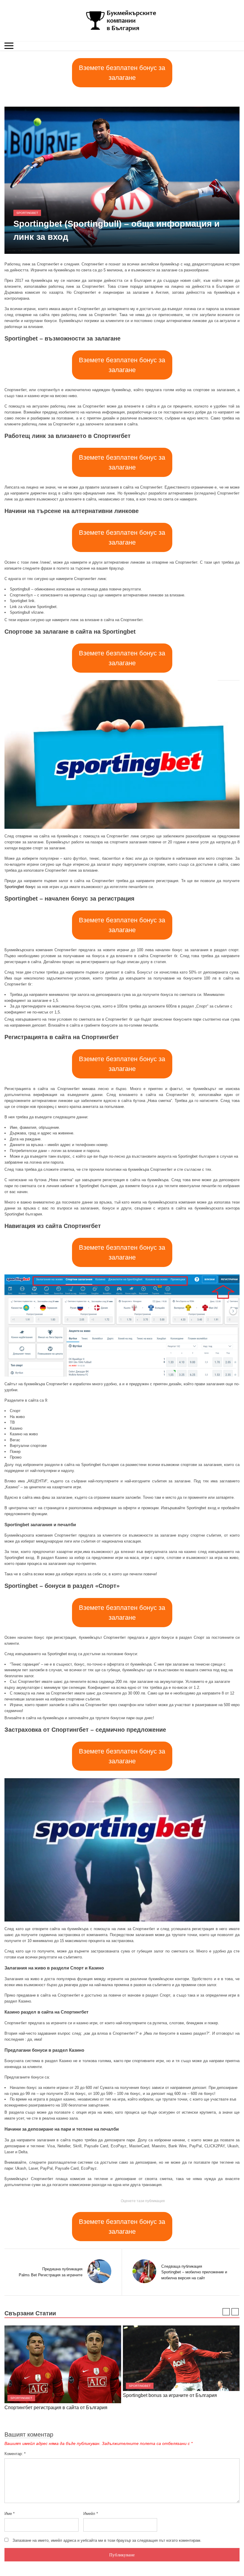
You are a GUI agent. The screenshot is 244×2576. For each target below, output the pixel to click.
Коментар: (15, 2454)
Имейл (91, 2514)
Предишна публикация (62, 2269)
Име (10, 2514)
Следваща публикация (182, 2266)
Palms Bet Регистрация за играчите (51, 2275)
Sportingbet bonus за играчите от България (170, 2395)
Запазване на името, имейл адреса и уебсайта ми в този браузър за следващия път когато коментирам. (107, 2540)
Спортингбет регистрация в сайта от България (56, 2408)
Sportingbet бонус (20, 887)
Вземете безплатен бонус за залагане (122, 73)
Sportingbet (27, 213)
